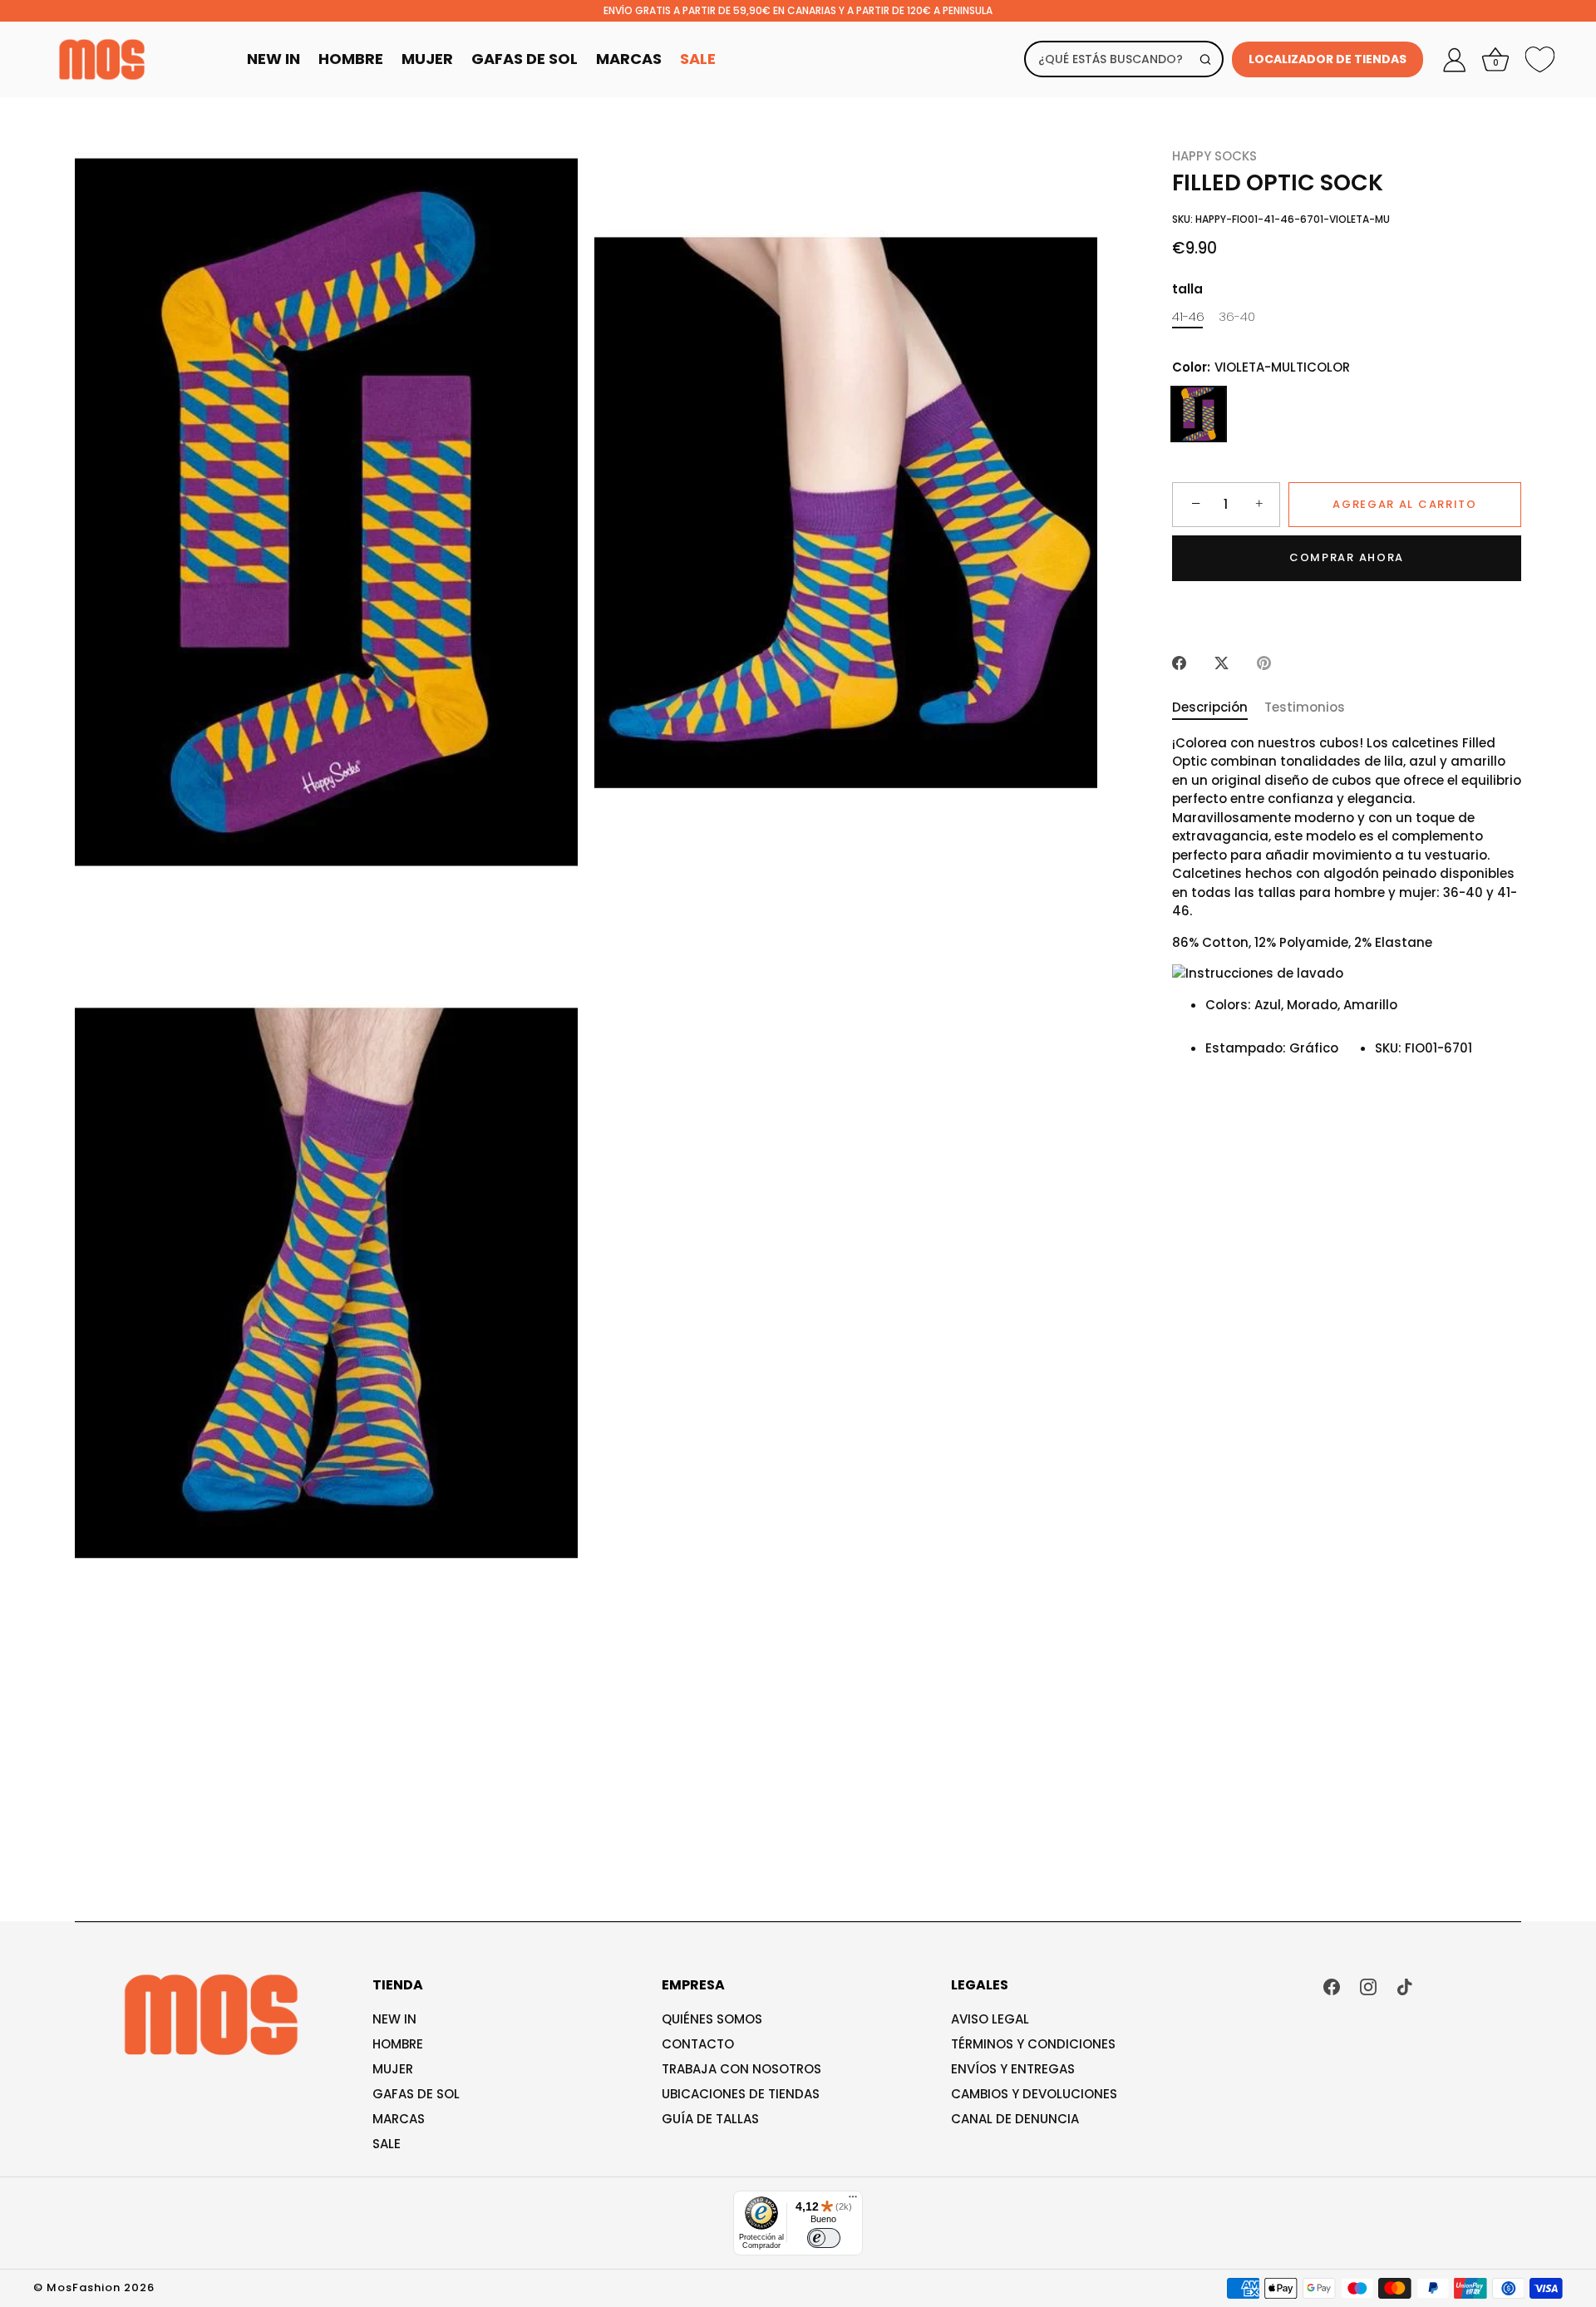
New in (394, 2019)
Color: (1261, 367)
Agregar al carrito (1404, 504)
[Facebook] (1332, 1986)
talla (1187, 289)
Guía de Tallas (710, 2119)
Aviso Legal (990, 2019)
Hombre (351, 59)
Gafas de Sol (525, 59)
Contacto (698, 2044)
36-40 (1237, 317)
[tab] (1218, 708)
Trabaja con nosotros (741, 2069)
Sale (698, 59)
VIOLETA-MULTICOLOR (1199, 414)
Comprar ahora (1347, 557)
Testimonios (1305, 707)
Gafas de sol (416, 2094)
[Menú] (853, 2201)
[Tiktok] (1405, 1986)
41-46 (1188, 317)
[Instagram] (1368, 1986)
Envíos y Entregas (1013, 2069)
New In (273, 59)
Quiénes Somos (712, 2019)
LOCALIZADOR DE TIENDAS (1328, 59)
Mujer (427, 59)
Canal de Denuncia (1015, 2119)
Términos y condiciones (1033, 2044)
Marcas (629, 59)
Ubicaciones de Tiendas (741, 2094)
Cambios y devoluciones (1034, 2094)
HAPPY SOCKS (1214, 156)
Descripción (1210, 707)
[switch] (824, 2238)
